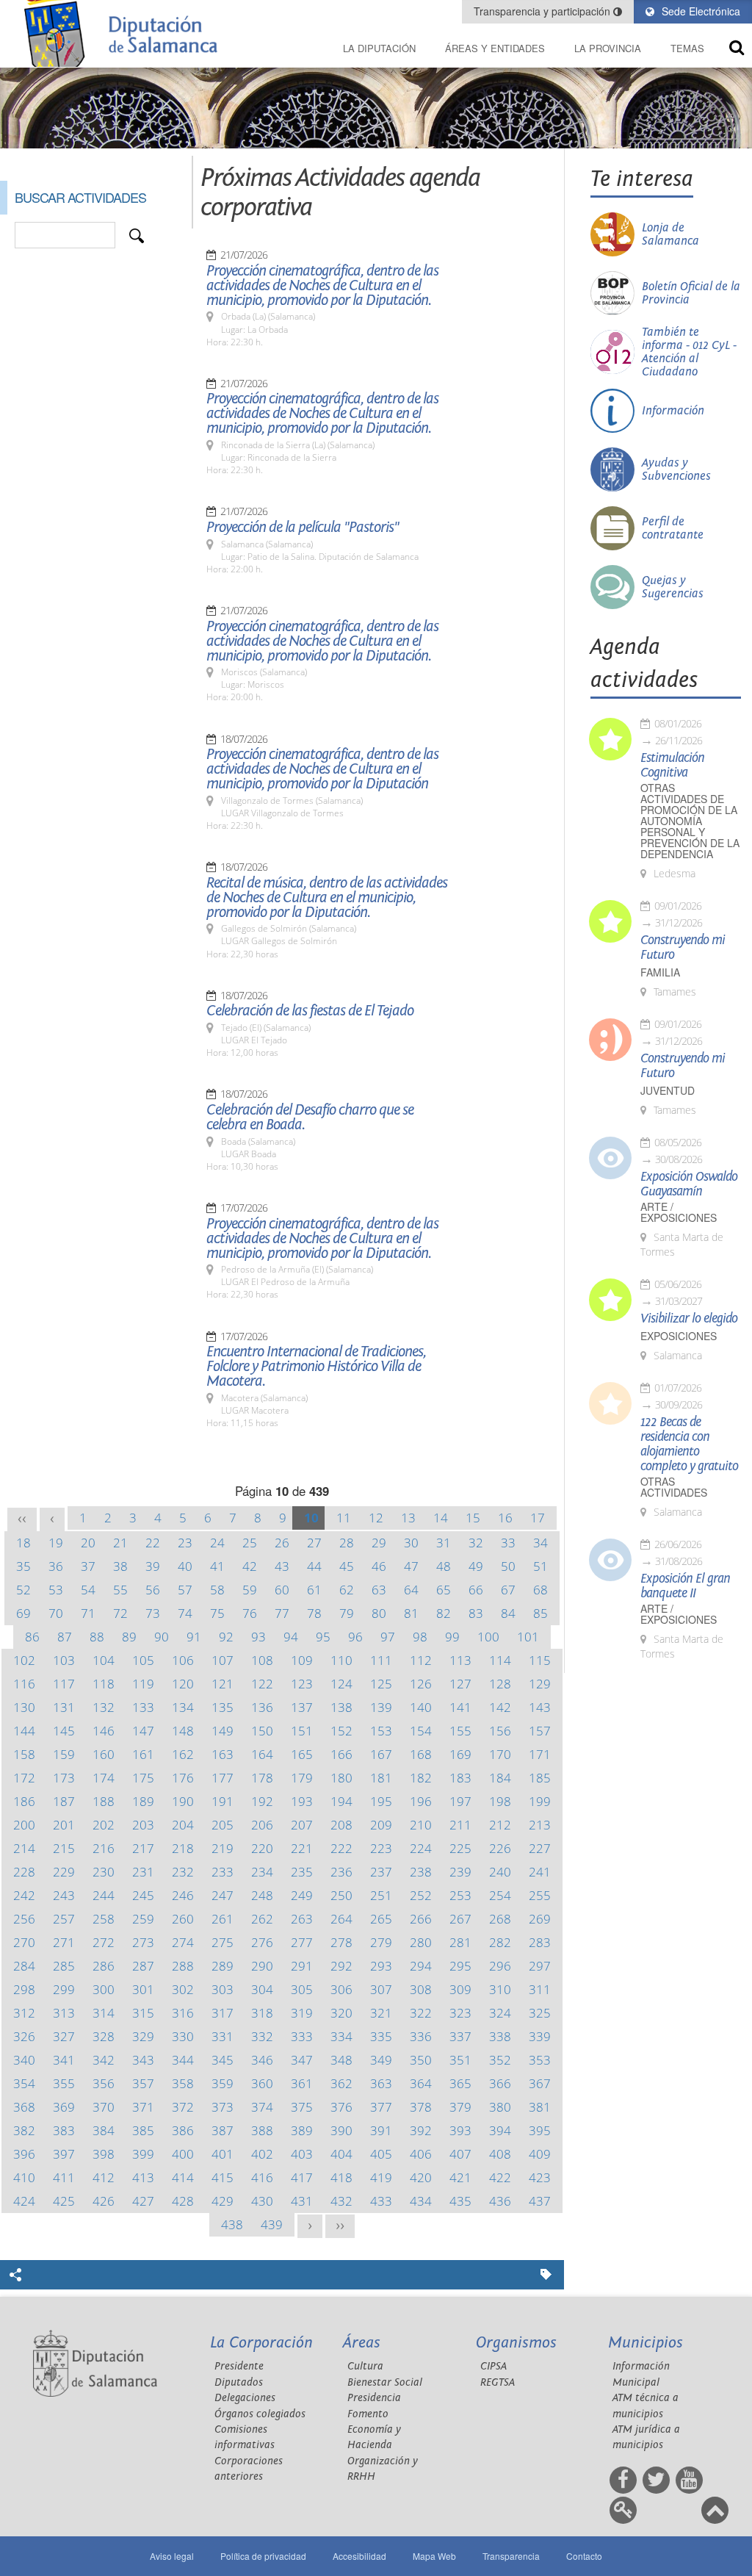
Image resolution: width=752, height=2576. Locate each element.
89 (129, 1637)
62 (347, 1590)
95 (323, 1637)
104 (104, 1660)
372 (183, 2107)
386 (183, 2130)
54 (88, 1590)
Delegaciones (245, 2398)
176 (183, 1778)
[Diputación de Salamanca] (125, 33)
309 (460, 1989)
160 (104, 1754)
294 (421, 1966)
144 (24, 1731)
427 (143, 2201)
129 (540, 1684)
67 (508, 1590)
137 (302, 1707)
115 (540, 1660)
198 (500, 1801)
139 (381, 1707)
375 (302, 2107)
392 (421, 2130)
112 (421, 1660)
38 (120, 1566)
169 (460, 1754)
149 (223, 1731)
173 (64, 1778)
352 (500, 2060)
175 (143, 1778)
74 (185, 1613)
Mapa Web (434, 2556)
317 (223, 2013)
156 (500, 1731)
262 (262, 1919)
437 (540, 2201)
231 (143, 1872)
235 (302, 1872)
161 (143, 1754)
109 (302, 1660)
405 (381, 2154)
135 (223, 1707)
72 (120, 1613)
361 (302, 2083)
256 (24, 1919)
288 (183, 1966)
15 (473, 1518)
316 (183, 2013)
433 (381, 2201)
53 (56, 1590)
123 (302, 1684)
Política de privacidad (263, 2556)
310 (500, 1989)
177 (223, 1778)
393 (460, 2130)
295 (460, 1966)
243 (64, 1895)
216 (104, 1848)
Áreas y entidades (495, 48)
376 (341, 2107)
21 (120, 1543)
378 (421, 2107)
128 (500, 1684)
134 (183, 1707)
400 (183, 2154)
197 (460, 1801)
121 (223, 1684)
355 (64, 2083)
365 (460, 2083)
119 (143, 1684)
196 (421, 1801)
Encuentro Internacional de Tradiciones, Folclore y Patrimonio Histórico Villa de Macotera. (316, 1367)
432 (341, 2201)
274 (183, 1942)
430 (262, 2201)
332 (262, 2036)
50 (508, 1566)
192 (262, 1801)
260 (183, 1919)
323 (460, 2013)
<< (22, 1519)
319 (302, 2013)
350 (421, 2060)
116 (24, 1684)
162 (183, 1754)
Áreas (362, 2343)
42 (250, 1566)
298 (24, 1989)
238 (421, 1872)
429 (223, 2201)
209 (381, 1825)
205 (223, 1825)
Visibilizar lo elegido (689, 1319)
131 (64, 1707)
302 (183, 1989)
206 (262, 1825)
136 (262, 1707)
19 (56, 1543)
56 (153, 1590)
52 (23, 1590)
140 (421, 1707)
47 (411, 1566)
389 (302, 2130)
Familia (660, 972)
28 (347, 1543)
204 (183, 1825)
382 (24, 2130)
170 (500, 1754)
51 (540, 1566)
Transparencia (511, 2556)
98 (420, 1637)
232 (183, 1872)
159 (64, 1754)
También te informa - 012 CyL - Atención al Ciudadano (689, 352)
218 (183, 1848)
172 (24, 1778)
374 (262, 2107)
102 (24, 1660)
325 (540, 2013)
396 (24, 2154)
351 (460, 2060)
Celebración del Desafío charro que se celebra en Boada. (310, 1118)
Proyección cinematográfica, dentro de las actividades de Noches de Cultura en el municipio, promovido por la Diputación (322, 769)
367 (540, 2083)
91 (194, 1637)
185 (540, 1778)
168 (421, 1754)
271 (64, 1942)
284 (24, 1966)
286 (104, 1966)
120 (183, 1684)
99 (452, 1637)
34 (540, 1543)
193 (302, 1801)
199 (540, 1801)
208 (341, 1825)
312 (24, 2013)
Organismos (516, 2343)
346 (262, 2060)
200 (24, 1825)
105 (143, 1660)
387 (223, 2130)
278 (341, 1942)
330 (183, 2036)
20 (88, 1543)
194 (341, 1801)
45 (347, 1566)
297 (540, 1966)
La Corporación (261, 2343)
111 (381, 1660)
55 (120, 1590)
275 (223, 1942)
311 (540, 1989)
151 (302, 1731)
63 (379, 1590)
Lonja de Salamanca (670, 234)
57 (185, 1590)
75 (217, 1613)
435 (460, 2201)
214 (24, 1848)
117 (64, 1684)
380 (500, 2107)
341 (64, 2060)
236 (341, 1872)
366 (500, 2083)
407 (460, 2154)
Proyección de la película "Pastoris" (303, 528)
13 (408, 1518)
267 (460, 1919)
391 (381, 2130)
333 (302, 2036)
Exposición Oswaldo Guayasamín (689, 1184)
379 (460, 2107)
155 (460, 1731)
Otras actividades (674, 1487)
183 (460, 1778)
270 (24, 1942)
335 (381, 2036)
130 (24, 1707)
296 (500, 1966)
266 (421, 1919)
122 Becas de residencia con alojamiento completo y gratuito (689, 1444)
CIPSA (493, 2366)
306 (341, 1989)
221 (302, 1848)
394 (500, 2130)
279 (381, 1942)
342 (104, 2060)
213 (540, 1825)
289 (223, 1966)
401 (223, 2154)
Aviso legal (172, 2556)
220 (262, 1848)
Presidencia (374, 2398)
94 (291, 1637)
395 (540, 2130)
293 (381, 1966)
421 (460, 2177)
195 (381, 1801)
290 (262, 1966)
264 (341, 1919)
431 (302, 2201)
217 (143, 1848)
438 (232, 2224)
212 (500, 1825)
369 (64, 2107)
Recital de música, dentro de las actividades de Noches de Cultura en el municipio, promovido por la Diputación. (327, 898)
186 (24, 1801)
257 (64, 1919)
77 (282, 1613)
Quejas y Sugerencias (673, 587)
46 (379, 1566)
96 (355, 1637)
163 (223, 1754)
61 (314, 1590)
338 (500, 2036)
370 (104, 2107)
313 (64, 2013)
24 (217, 1543)
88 (97, 1637)
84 (508, 1613)
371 (143, 2107)
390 (341, 2130)
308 (421, 1989)
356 (104, 2083)
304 (262, 1989)
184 (500, 1778)
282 (500, 1942)
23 (185, 1543)
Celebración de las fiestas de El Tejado (310, 1011)
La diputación (379, 48)
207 (302, 1825)
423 (540, 2177)
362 (341, 2083)
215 (64, 1848)
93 (258, 1637)
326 (24, 2036)
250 (341, 1895)
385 (143, 2130)
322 (421, 2013)
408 (500, 2154)
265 (381, 1919)
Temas (687, 48)
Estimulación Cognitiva (672, 766)
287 (143, 1966)
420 (421, 2177)
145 (64, 1731)
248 (262, 1895)
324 (500, 2013)
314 (104, 2013)
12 (376, 1518)
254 (500, 1895)
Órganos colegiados (260, 2414)
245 (143, 1895)
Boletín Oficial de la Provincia (691, 293)
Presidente (239, 2366)
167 (381, 1754)
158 (24, 1754)
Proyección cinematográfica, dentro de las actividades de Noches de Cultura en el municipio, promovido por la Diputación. (322, 286)
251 (381, 1895)
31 (444, 1543)
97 (388, 1637)
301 (143, 1989)
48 (444, 1566)
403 (302, 2154)
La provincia (608, 48)
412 (104, 2177)
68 (540, 1590)
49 (476, 1566)
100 (488, 1637)
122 (262, 1684)
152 (341, 1731)
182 (421, 1778)
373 (223, 2107)
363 (381, 2083)
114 (500, 1660)
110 (341, 1660)
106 (183, 1660)
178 (262, 1778)
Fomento (368, 2414)
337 (460, 2036)
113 (460, 1660)
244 (104, 1895)
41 (217, 1566)
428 (183, 2201)
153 (381, 1731)
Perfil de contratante (673, 528)
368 (24, 2107)
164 (262, 1754)
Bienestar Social (385, 2382)
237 (381, 1872)
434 (421, 2201)
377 (381, 2107)
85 (540, 1613)
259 (143, 1919)
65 (444, 1590)
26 (282, 1543)
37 (88, 1566)
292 (341, 1966)
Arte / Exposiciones (679, 1212)
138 (341, 1707)
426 (104, 2201)
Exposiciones (679, 1336)
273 (143, 1942)
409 (540, 2154)
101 (528, 1637)
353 (540, 2060)
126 (421, 1684)
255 (540, 1895)
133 (143, 1707)
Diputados (239, 2382)
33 (508, 1543)
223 (381, 1848)
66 (476, 1590)
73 (153, 1613)
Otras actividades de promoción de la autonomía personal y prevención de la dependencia (690, 821)
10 (311, 1518)
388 (262, 2130)
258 (104, 1919)
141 (460, 1707)
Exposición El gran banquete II (685, 1586)
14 (441, 1518)
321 (381, 2013)
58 (217, 1590)
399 (143, 2154)
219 (223, 1848)
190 (183, 1801)
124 (341, 1684)
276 (262, 1942)
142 (500, 1707)
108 (262, 1660)
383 (64, 2130)
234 (262, 1872)
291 (302, 1966)
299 (64, 1989)
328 (104, 2036)
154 (421, 1731)
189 (143, 1801)
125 (381, 1684)
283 (540, 1942)
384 (104, 2130)
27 (314, 1543)
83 (476, 1613)
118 (104, 1684)
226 (500, 1848)
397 (64, 2154)
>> (340, 2226)
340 (24, 2060)
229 (64, 1872)
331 (223, 2036)
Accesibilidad (359, 2556)
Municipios (646, 2343)
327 (64, 2036)
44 (314, 1566)
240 (500, 1872)
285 (64, 1966)
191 (223, 1801)
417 (302, 2177)
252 (421, 1895)
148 (183, 1731)
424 (24, 2201)
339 (540, 2036)
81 (411, 1613)
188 (104, 1801)
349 (381, 2060)
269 (540, 1919)
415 (223, 2177)
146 (104, 1731)
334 (341, 2036)
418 (341, 2177)
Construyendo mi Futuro (683, 948)
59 (250, 1590)
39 (153, 1566)
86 (32, 1637)
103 (64, 1660)
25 (250, 1543)
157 (540, 1731)
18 (23, 1543)
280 (421, 1942)
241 (540, 1872)
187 (64, 1801)
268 (500, 1919)
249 (302, 1895)
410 (24, 2177)
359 (223, 2083)
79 (347, 1613)
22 (153, 1543)
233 (223, 1872)
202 (104, 1825)
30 (411, 1543)
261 (223, 1919)
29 (379, 1543)
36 (56, 1566)
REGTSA (498, 2382)
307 (381, 1989)
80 (379, 1613)
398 (104, 2154)
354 (24, 2083)
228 (24, 1872)
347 (302, 2060)
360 (262, 2083)
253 (460, 1895)
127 (460, 1684)
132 (104, 1707)
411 (64, 2177)
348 (341, 2060)
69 (23, 1613)
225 (460, 1848)
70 (56, 1613)
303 (223, 1989)
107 (223, 1660)
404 (341, 2154)
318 (262, 2013)
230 (104, 1872)
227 (540, 1848)
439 (272, 2224)
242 (24, 1895)
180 (341, 1778)
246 (183, 1895)
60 (282, 1590)
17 (538, 1518)
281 (460, 1942)
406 (421, 2154)
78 (314, 1613)
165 (302, 1754)
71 (88, 1613)
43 (282, 1566)
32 (476, 1543)
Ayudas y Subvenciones (676, 469)
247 (223, 1895)
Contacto (584, 2556)
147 (143, 1731)
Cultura (365, 2366)
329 (143, 2036)
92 (226, 1637)
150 (262, 1731)
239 (460, 1872)
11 (344, 1518)
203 (143, 1825)
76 (250, 1613)
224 (421, 1848)
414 (183, 2177)
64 (411, 1590)
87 (65, 1637)
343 (143, 2060)
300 (104, 1989)
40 (185, 1566)
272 (104, 1942)
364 (421, 2083)
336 (421, 2036)
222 (341, 1848)
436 (500, 2201)
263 (302, 1919)
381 (540, 2107)
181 (381, 1778)
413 (143, 2177)
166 (341, 1754)
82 (444, 1613)
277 (302, 1942)
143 (540, 1707)
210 (421, 1825)
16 (505, 1518)
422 (500, 2177)
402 (262, 2154)
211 (460, 1825)
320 (341, 2013)
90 (162, 1637)
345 (223, 2060)
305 (302, 1989)
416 (262, 2177)
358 (183, 2083)
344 (183, 2060)
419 (381, 2177)
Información (673, 411)
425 (64, 2201)
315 (143, 2013)
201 (64, 1825)
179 (302, 1778)
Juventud (668, 1091)
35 (23, 1566)
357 (143, 2083)
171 (540, 1754)
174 (104, 1778)
